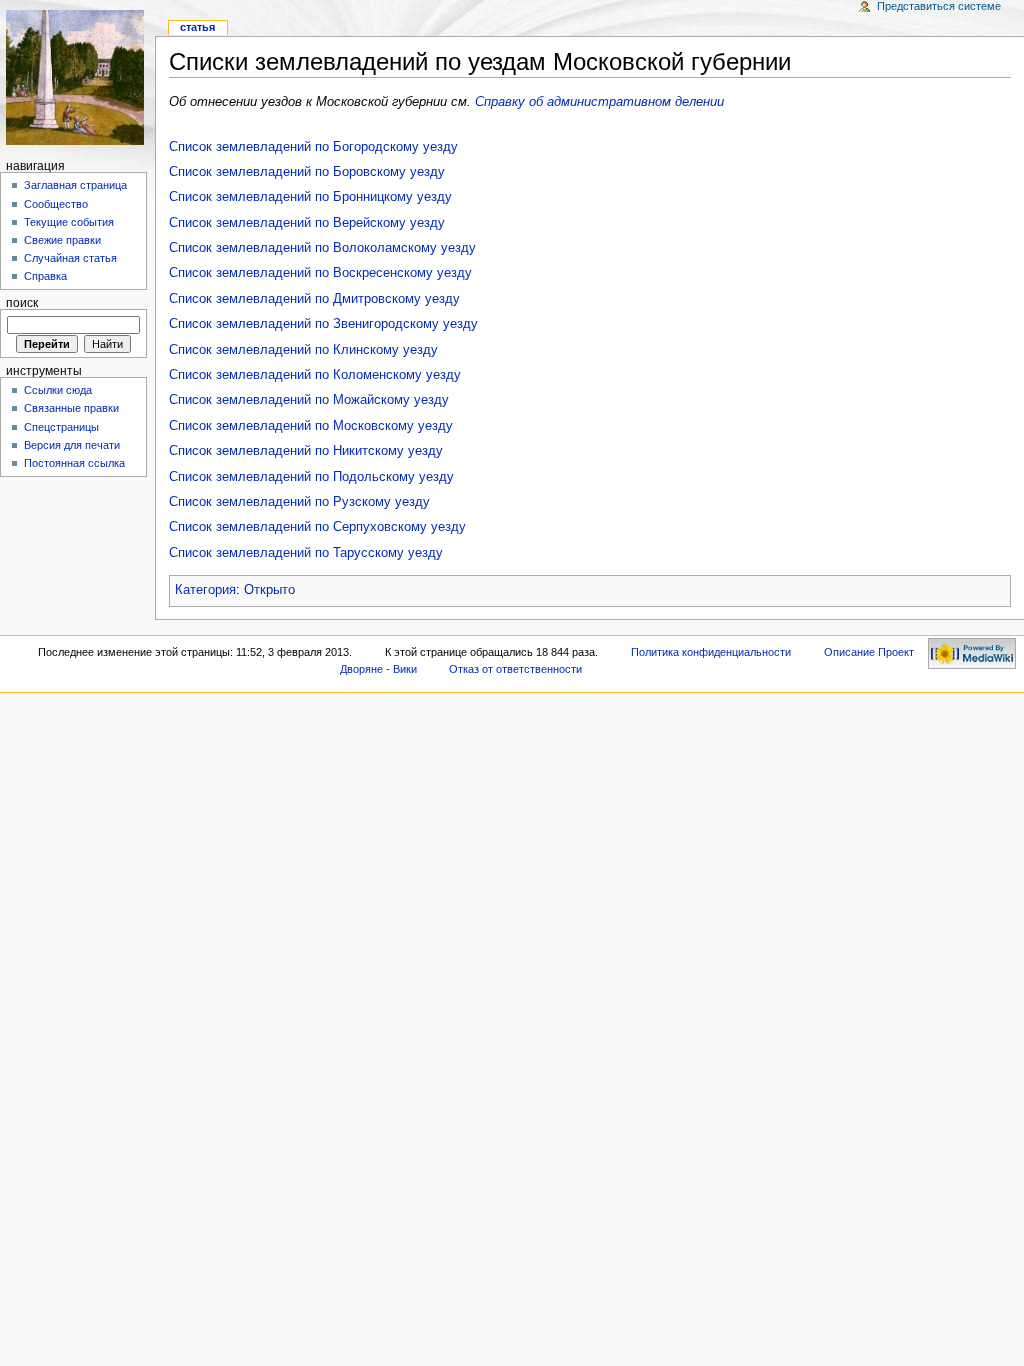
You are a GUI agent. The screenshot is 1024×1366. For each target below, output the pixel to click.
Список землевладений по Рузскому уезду (299, 502)
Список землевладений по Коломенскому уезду (315, 375)
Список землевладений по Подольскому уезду (311, 477)
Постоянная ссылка (74, 463)
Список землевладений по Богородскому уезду (313, 147)
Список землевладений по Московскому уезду (311, 426)
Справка (45, 276)
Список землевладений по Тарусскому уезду (306, 553)
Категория (205, 590)
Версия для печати (72, 445)
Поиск (22, 303)
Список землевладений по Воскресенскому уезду (320, 273)
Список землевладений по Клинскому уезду (303, 350)
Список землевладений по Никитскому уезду (306, 451)
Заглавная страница (75, 185)
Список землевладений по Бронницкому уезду (310, 197)
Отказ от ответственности (515, 669)
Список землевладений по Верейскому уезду (307, 223)
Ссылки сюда (58, 390)
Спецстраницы (61, 427)
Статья (197, 27)
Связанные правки (71, 408)
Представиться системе (939, 6)
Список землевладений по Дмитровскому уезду (314, 299)
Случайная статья (70, 258)
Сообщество (56, 204)
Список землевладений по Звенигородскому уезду (323, 324)
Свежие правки (62, 240)
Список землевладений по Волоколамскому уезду (322, 248)
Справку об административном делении (599, 102)
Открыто (269, 590)
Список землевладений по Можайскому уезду (309, 400)
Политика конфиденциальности (711, 652)
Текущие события (69, 222)
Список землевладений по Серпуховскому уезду (317, 527)
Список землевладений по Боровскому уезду (307, 172)
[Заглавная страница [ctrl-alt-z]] (77, 77)
